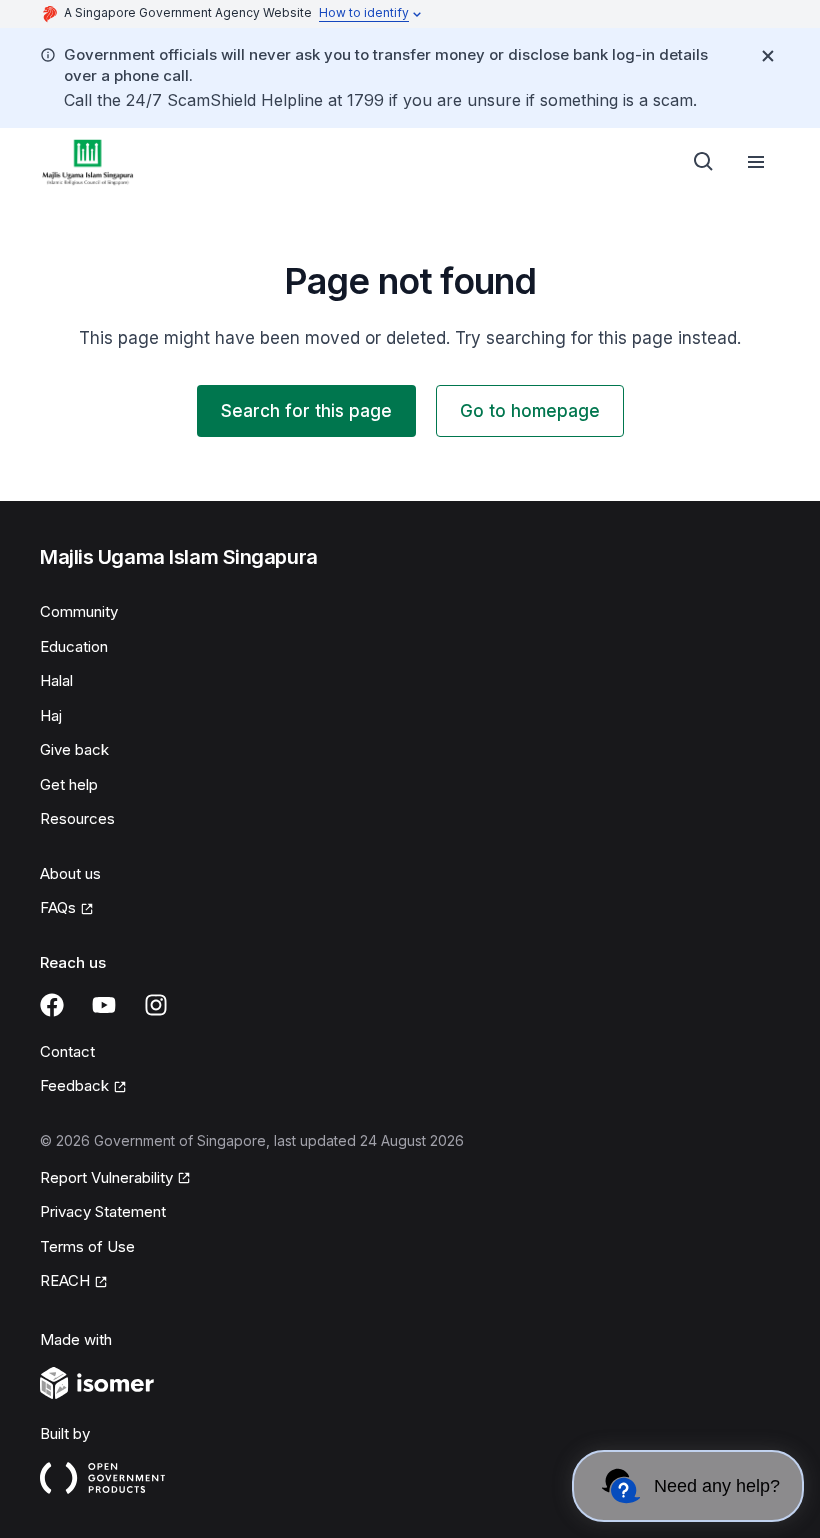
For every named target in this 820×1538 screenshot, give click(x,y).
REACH (65, 1280)
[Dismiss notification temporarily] (768, 56)
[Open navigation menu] (756, 162)
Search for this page (306, 411)
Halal (56, 680)
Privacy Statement (103, 1211)
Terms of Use (87, 1246)
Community (79, 611)
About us (70, 873)
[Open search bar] (704, 162)
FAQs (58, 907)
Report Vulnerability (106, 1177)
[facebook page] (52, 1005)
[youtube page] (104, 1005)
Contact (67, 1051)
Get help (69, 784)
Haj (51, 715)
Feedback (74, 1085)
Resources (77, 818)
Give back (74, 749)
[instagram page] (156, 1005)
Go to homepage (530, 411)
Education (74, 646)
